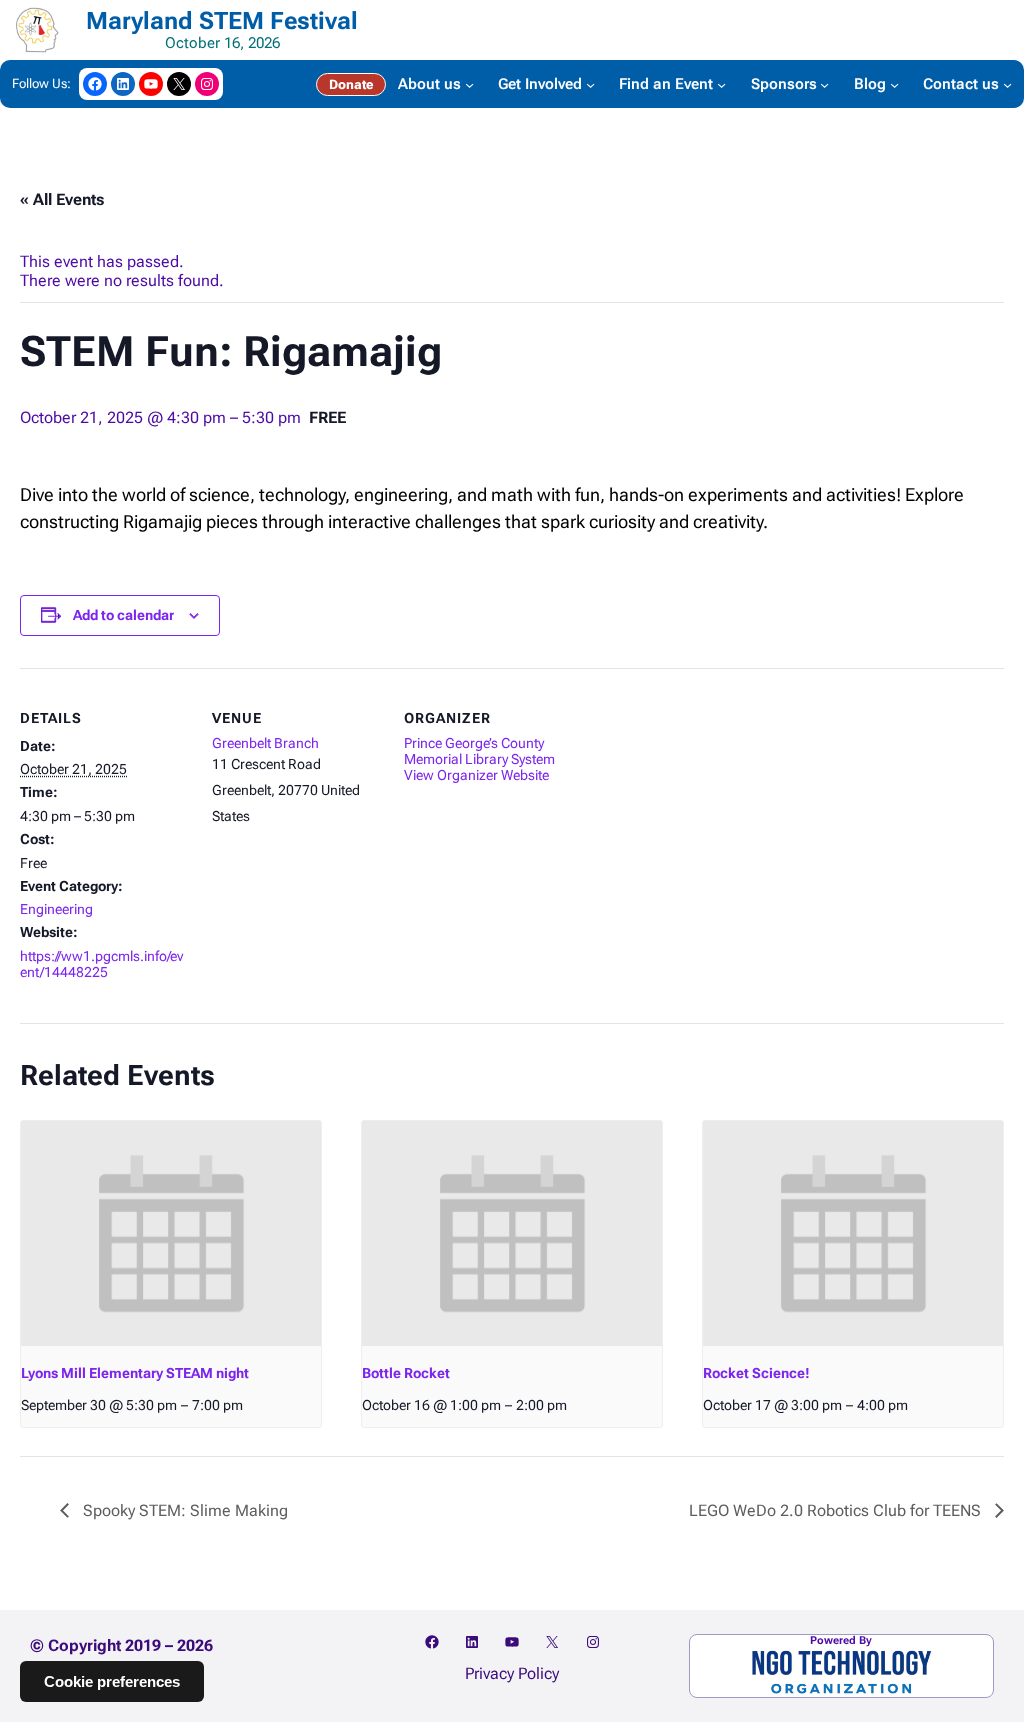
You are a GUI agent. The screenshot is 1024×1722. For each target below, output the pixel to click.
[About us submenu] (469, 83)
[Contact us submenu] (1007, 83)
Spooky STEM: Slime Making (183, 1510)
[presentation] (171, 1233)
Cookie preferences (112, 1681)
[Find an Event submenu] (721, 83)
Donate (351, 84)
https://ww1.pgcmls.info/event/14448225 (101, 964)
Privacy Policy (512, 1673)
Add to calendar (123, 615)
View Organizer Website (476, 775)
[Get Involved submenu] (590, 83)
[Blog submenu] (894, 83)
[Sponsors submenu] (824, 83)
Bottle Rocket (406, 1373)
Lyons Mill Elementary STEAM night (135, 1373)
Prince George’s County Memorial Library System (479, 751)
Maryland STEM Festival (222, 21)
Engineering (56, 909)
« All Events (62, 199)
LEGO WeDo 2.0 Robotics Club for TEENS (837, 1510)
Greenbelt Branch (265, 743)
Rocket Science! (756, 1373)
